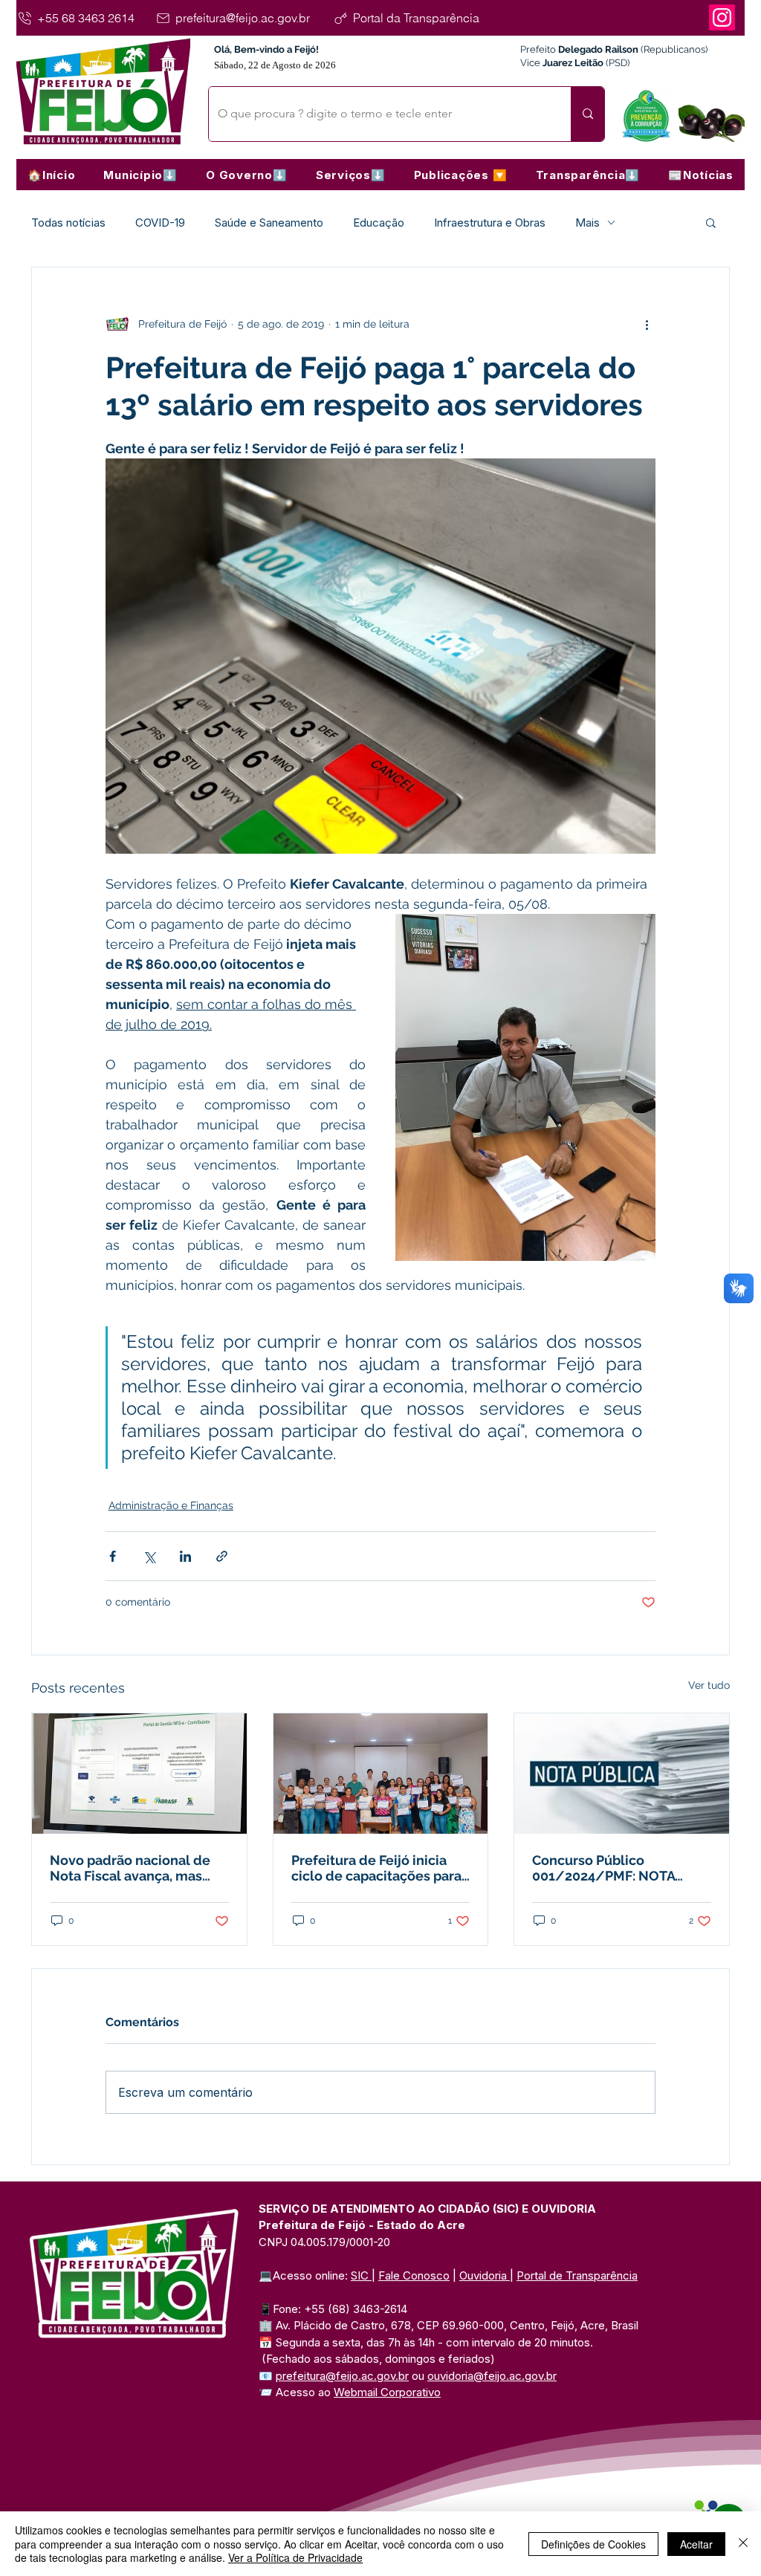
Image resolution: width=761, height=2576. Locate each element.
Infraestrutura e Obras (490, 223)
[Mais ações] (647, 324)
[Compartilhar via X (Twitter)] (149, 1556)
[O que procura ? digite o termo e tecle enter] (587, 114)
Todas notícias (68, 223)
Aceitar (696, 2544)
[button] (140, 175)
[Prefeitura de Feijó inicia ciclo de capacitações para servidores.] (381, 1774)
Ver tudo (709, 1685)
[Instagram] (722, 17)
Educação (379, 223)
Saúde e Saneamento (269, 223)
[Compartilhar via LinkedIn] (185, 1556)
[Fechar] (743, 2544)
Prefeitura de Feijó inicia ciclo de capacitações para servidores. (376, 1868)
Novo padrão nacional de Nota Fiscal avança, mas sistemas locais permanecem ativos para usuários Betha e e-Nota (130, 1868)
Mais (587, 223)
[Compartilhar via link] (222, 1556)
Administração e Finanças (171, 1505)
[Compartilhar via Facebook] (113, 1556)
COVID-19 (160, 223)
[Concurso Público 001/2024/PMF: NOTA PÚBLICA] (622, 1774)
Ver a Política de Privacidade (295, 2557)
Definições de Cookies (593, 2544)
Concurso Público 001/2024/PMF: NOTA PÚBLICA (603, 1868)
